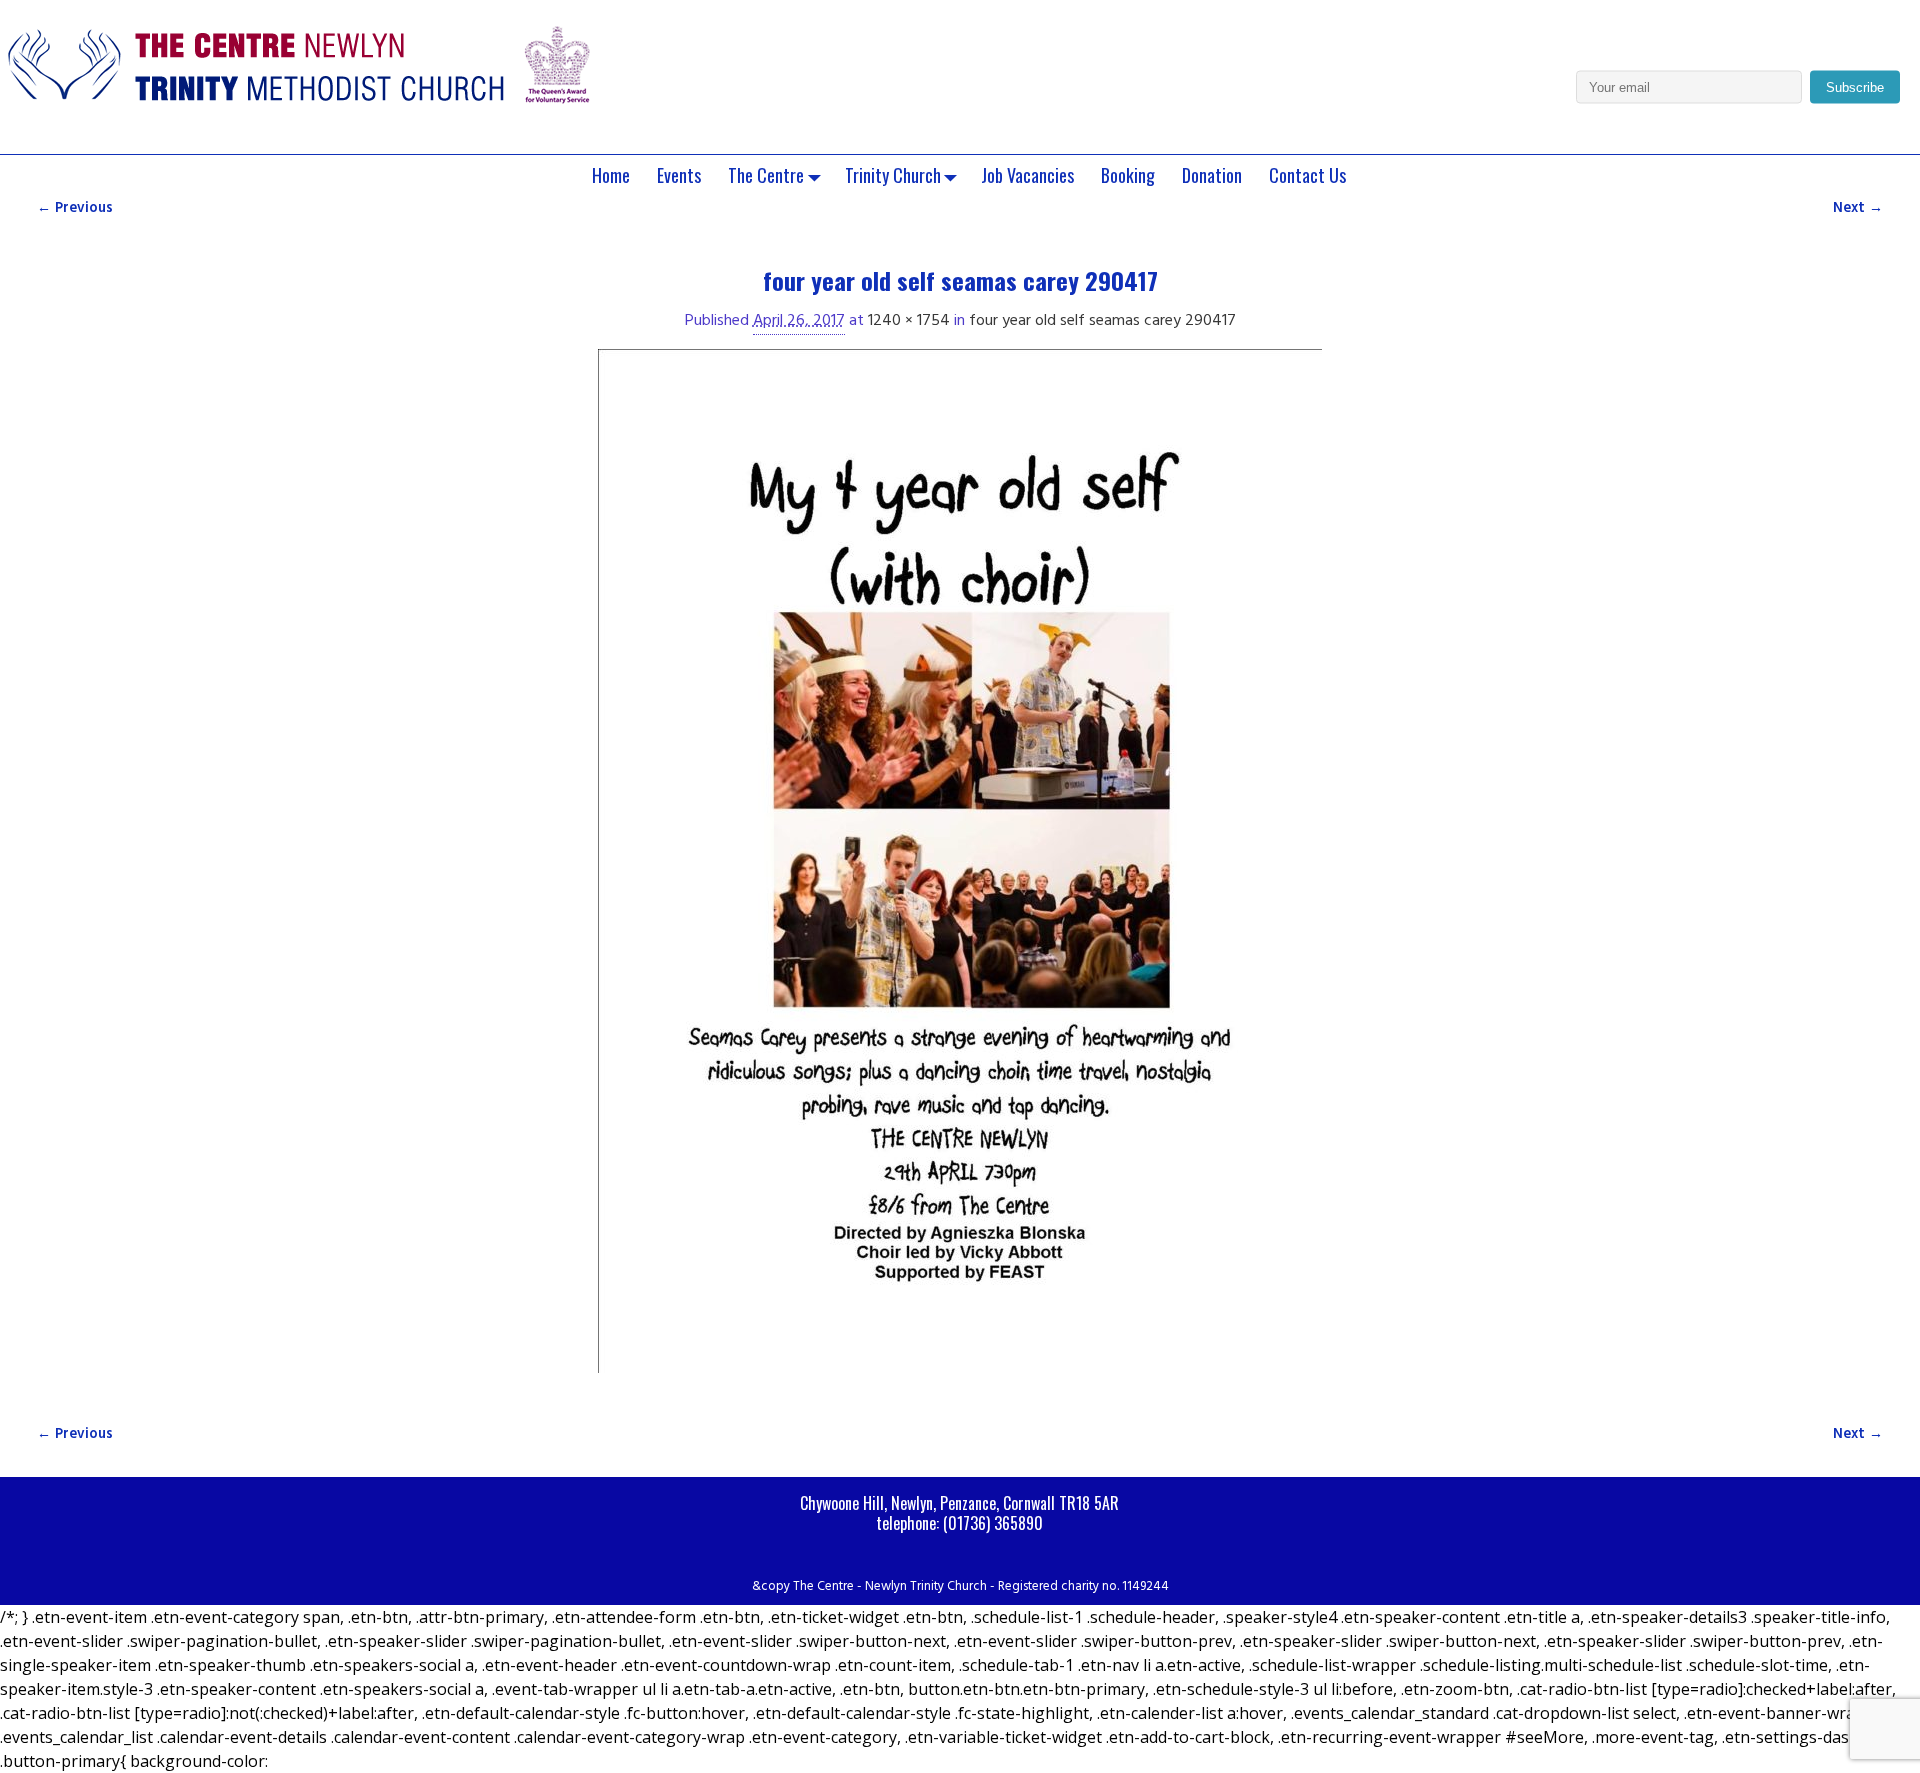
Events (679, 175)
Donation (1212, 175)
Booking (1128, 175)
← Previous (75, 208)
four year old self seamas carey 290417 (1102, 321)
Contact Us (1307, 175)
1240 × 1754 (909, 321)
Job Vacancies (1027, 175)
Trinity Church (893, 175)
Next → (1858, 208)
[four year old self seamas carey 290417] (960, 873)
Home (611, 175)
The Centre (766, 175)
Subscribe (1855, 87)
